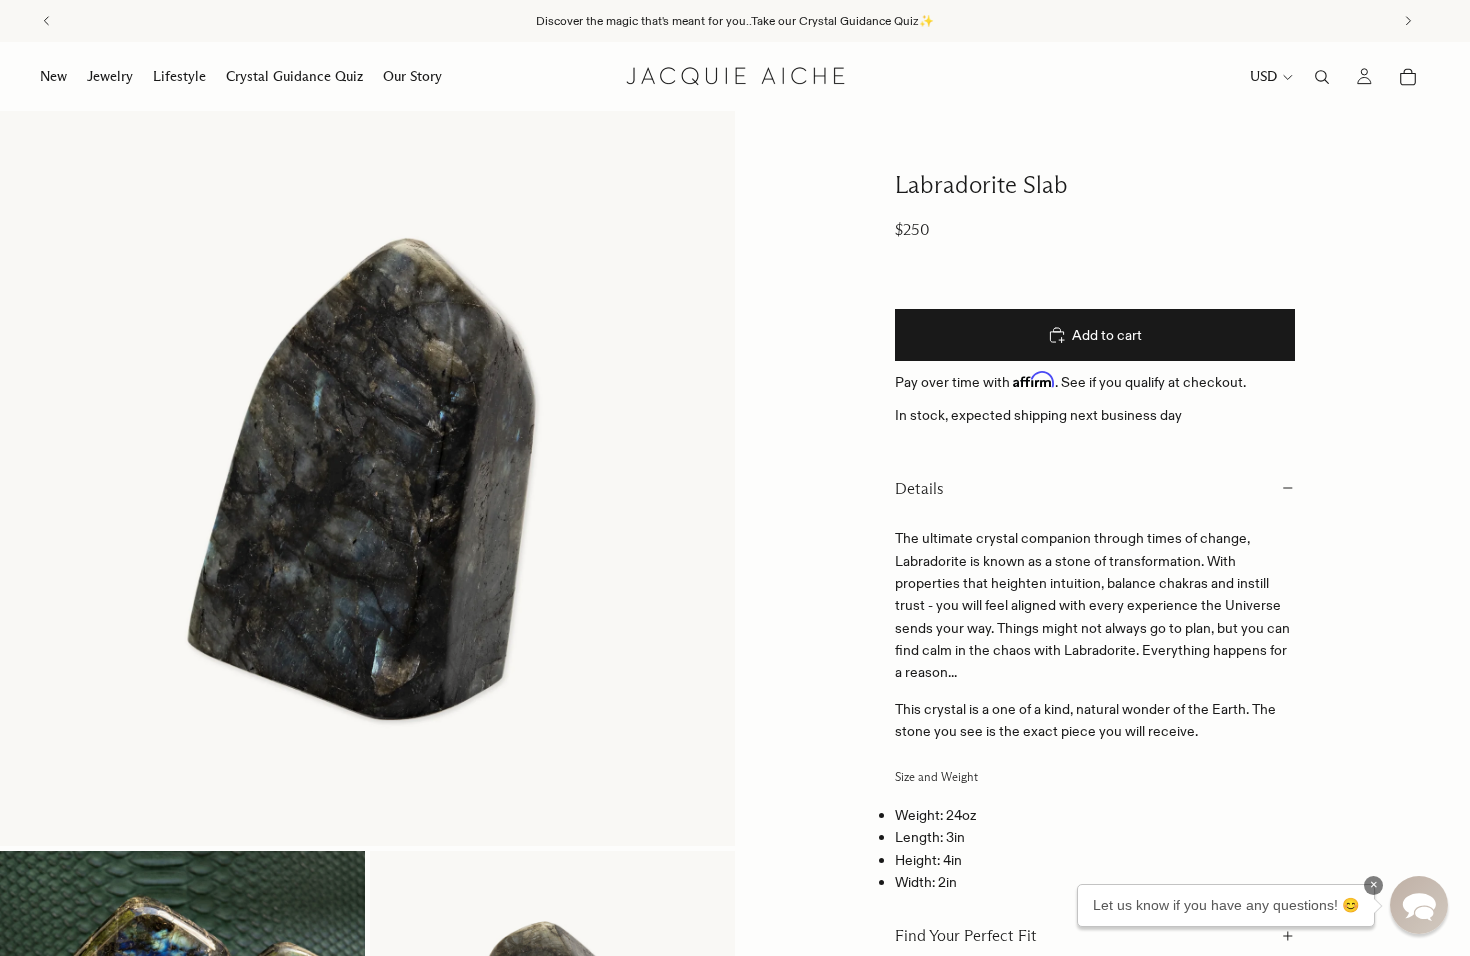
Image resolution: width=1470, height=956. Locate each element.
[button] (1419, 905)
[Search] (1322, 77)
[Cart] (1408, 77)
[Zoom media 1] (367, 478)
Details (919, 488)
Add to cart (1107, 335)
